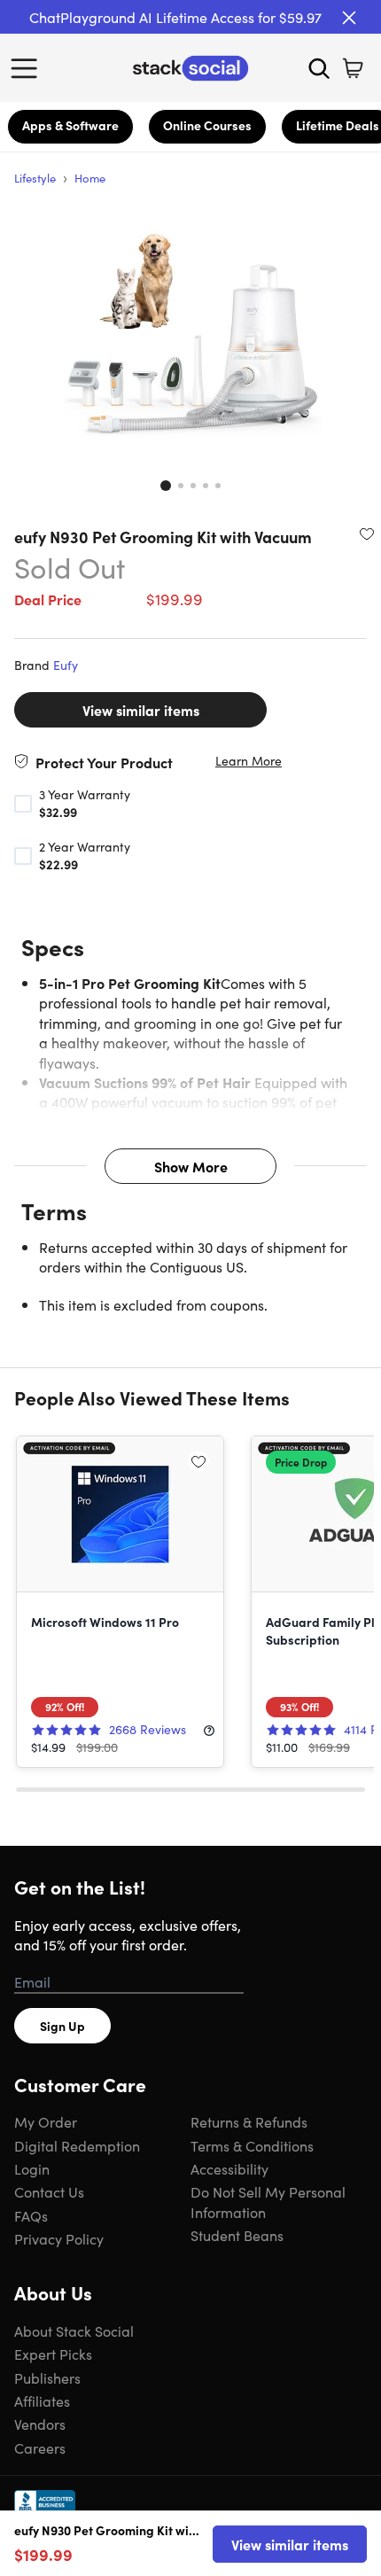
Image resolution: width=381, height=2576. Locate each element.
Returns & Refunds (249, 2121)
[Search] (319, 68)
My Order (46, 2121)
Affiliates (42, 2401)
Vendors (40, 2424)
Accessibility (229, 2168)
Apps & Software (70, 125)
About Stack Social (74, 2331)
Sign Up (62, 2026)
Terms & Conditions (252, 2145)
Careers (40, 2448)
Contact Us (49, 2191)
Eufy (66, 665)
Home (90, 178)
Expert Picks (53, 2354)
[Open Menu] (28, 68)
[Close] (349, 18)
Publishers (47, 2378)
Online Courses (207, 125)
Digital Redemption (77, 2145)
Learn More (249, 761)
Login (32, 2168)
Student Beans (237, 2235)
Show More (191, 1166)
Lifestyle (35, 178)
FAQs (31, 2215)
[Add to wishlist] (367, 533)
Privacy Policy (59, 2238)
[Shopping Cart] (353, 68)
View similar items (141, 710)
